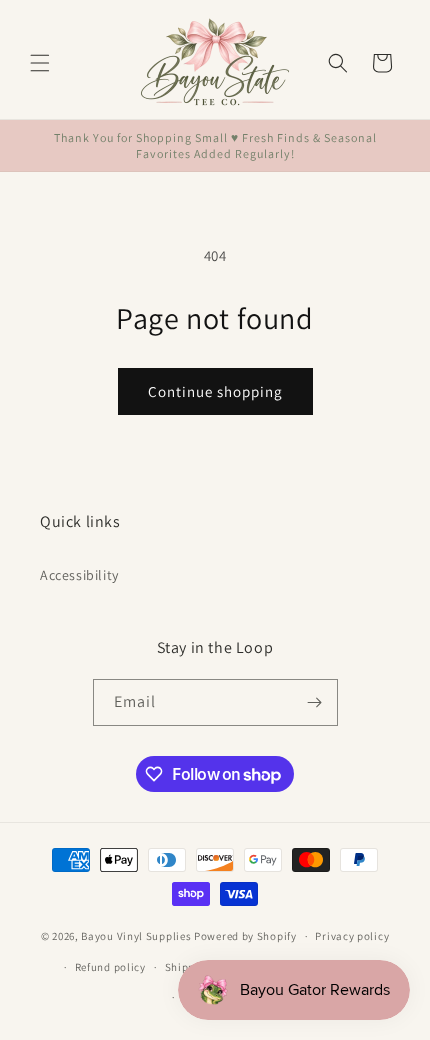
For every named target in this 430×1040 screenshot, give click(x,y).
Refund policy (110, 967)
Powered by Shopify (245, 936)
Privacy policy (352, 936)
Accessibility (79, 575)
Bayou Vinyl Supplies (136, 936)
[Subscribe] (315, 702)
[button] (40, 63)
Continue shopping (215, 391)
